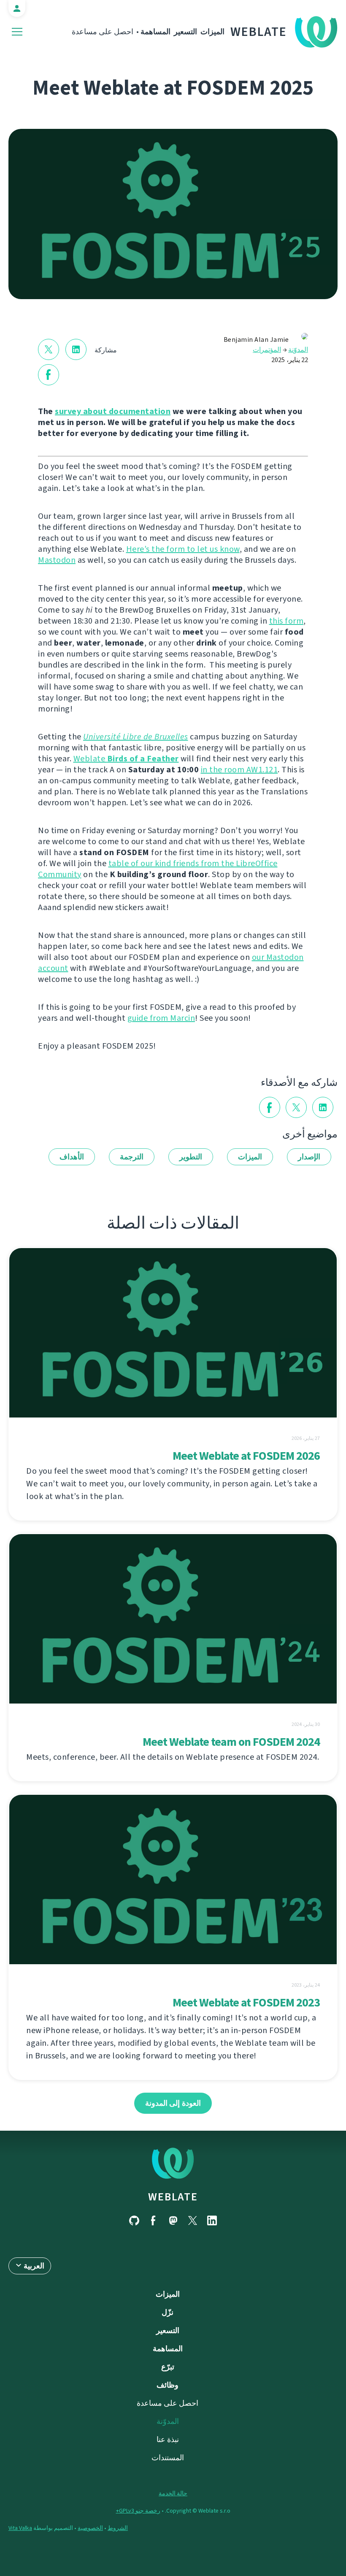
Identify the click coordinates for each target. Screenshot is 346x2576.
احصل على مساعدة (103, 32)
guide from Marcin (161, 1018)
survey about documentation (113, 411)
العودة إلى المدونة (173, 2103)
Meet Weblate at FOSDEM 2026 (246, 1456)
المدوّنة (298, 350)
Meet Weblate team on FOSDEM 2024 (231, 1742)
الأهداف (72, 1157)
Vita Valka (20, 2528)
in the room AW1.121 (239, 770)
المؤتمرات (267, 350)
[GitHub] (134, 2220)
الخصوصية (90, 2528)
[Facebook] (154, 2220)
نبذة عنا (168, 2440)
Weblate (259, 32)
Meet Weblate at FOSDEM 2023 (246, 2002)
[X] (192, 2220)
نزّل (168, 2312)
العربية (34, 2266)
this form (287, 621)
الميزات (212, 32)
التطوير (191, 1157)
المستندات (168, 2458)
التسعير (185, 32)
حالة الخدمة (173, 2493)
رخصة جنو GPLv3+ (138, 2511)
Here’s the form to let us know (183, 549)
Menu (17, 32)
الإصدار (309, 1157)
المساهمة (155, 32)
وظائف (168, 2385)
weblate (173, 2197)
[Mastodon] (173, 2220)
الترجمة (132, 1157)
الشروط (118, 2528)
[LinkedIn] (212, 2220)
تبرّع (168, 2367)
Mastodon (57, 560)
